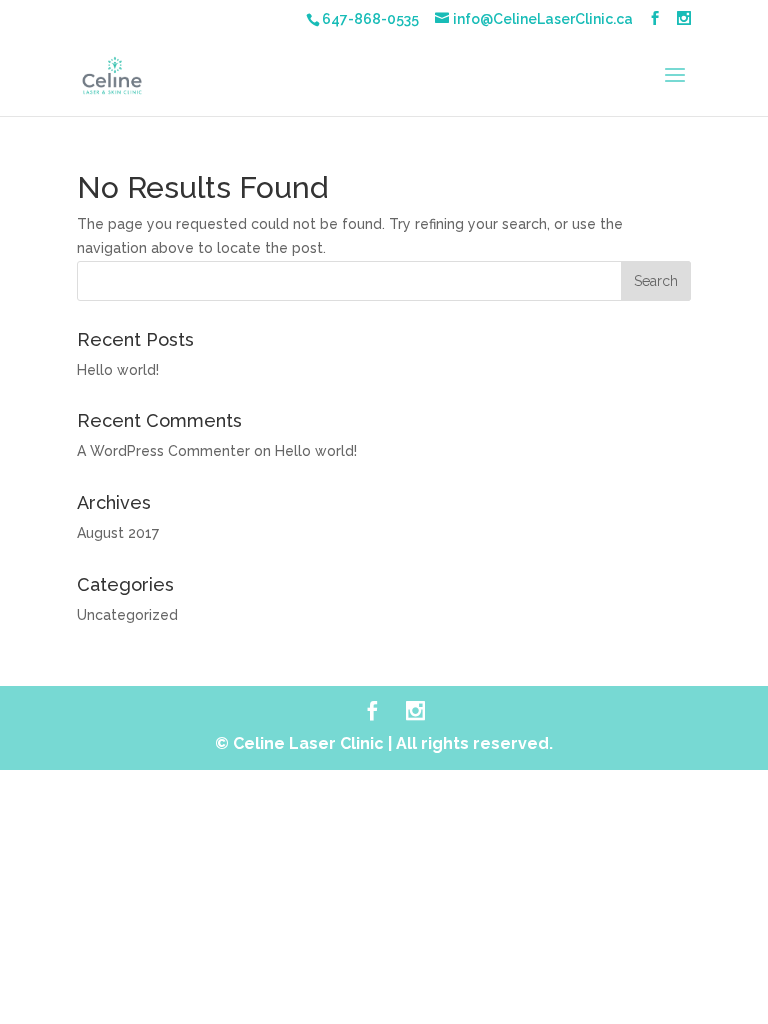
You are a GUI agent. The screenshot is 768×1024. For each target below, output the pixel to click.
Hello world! (118, 370)
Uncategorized (127, 615)
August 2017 (118, 533)
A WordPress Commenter (163, 451)
